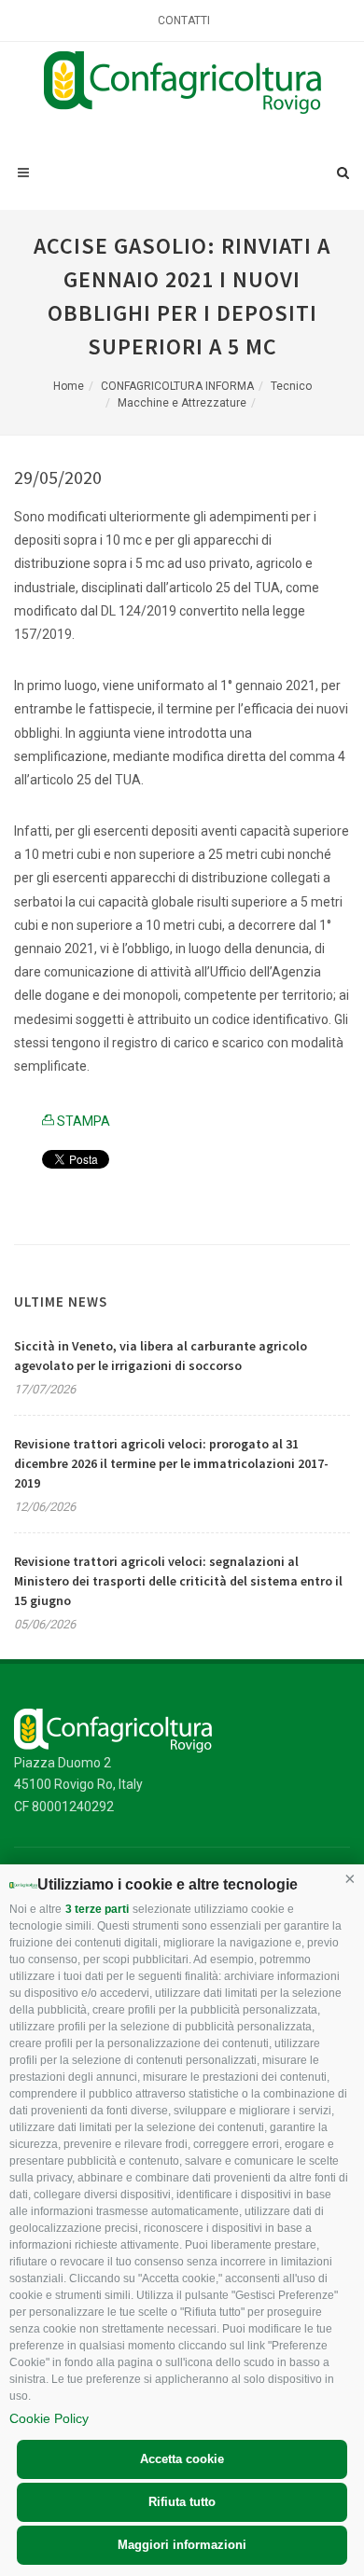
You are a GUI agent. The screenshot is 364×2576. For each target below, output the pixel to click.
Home (69, 386)
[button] (350, 1878)
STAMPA (82, 1121)
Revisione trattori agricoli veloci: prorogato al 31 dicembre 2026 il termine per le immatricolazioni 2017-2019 (171, 1463)
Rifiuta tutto (182, 2502)
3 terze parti (97, 1909)
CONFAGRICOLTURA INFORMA (177, 386)
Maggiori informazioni (182, 2545)
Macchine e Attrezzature (182, 403)
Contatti (184, 21)
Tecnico (291, 386)
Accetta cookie (182, 2459)
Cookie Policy (49, 2418)
